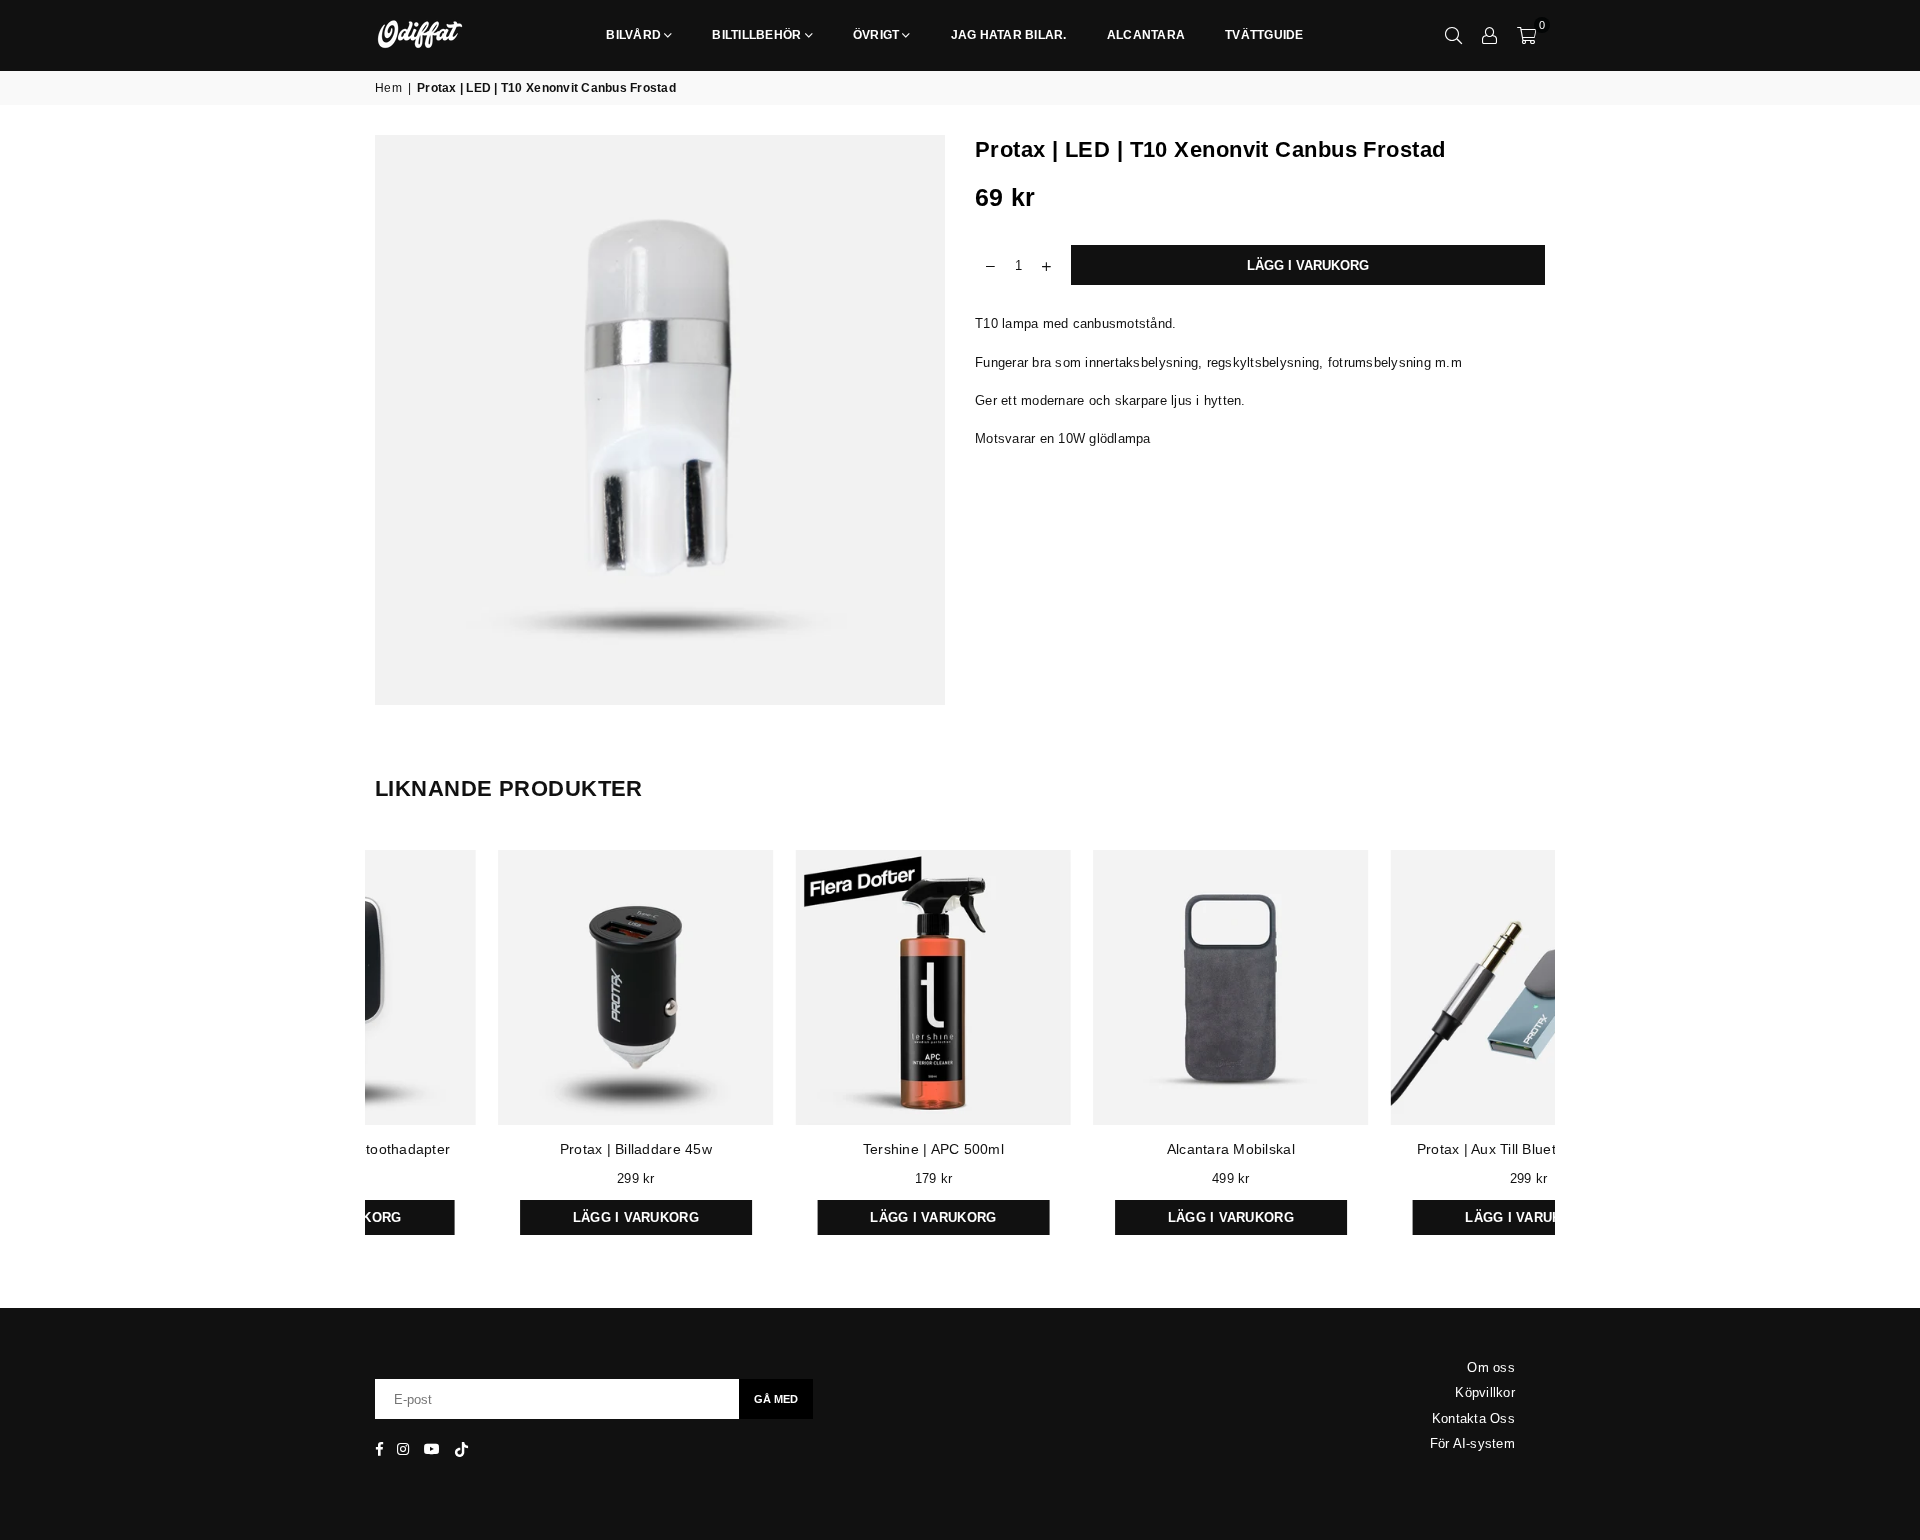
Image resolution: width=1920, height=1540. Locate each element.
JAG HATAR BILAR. (1009, 35)
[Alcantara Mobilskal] (834, 988)
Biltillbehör (756, 35)
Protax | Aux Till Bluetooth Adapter (1131, 1149)
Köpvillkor (1485, 1392)
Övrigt (876, 35)
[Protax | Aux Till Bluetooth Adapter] (1132, 988)
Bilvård (633, 35)
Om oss (1491, 1367)
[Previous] (352, 1048)
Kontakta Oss (1473, 1418)
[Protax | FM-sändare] (1429, 988)
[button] (1526, 35)
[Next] (1567, 1048)
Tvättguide (1264, 35)
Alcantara (1146, 35)
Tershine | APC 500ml (536, 1149)
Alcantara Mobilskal (834, 1149)
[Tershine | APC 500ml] (537, 988)
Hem (388, 88)
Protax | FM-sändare (1429, 1149)
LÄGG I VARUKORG (1131, 1212)
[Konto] (1490, 35)
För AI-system (1472, 1443)
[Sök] (1454, 35)
